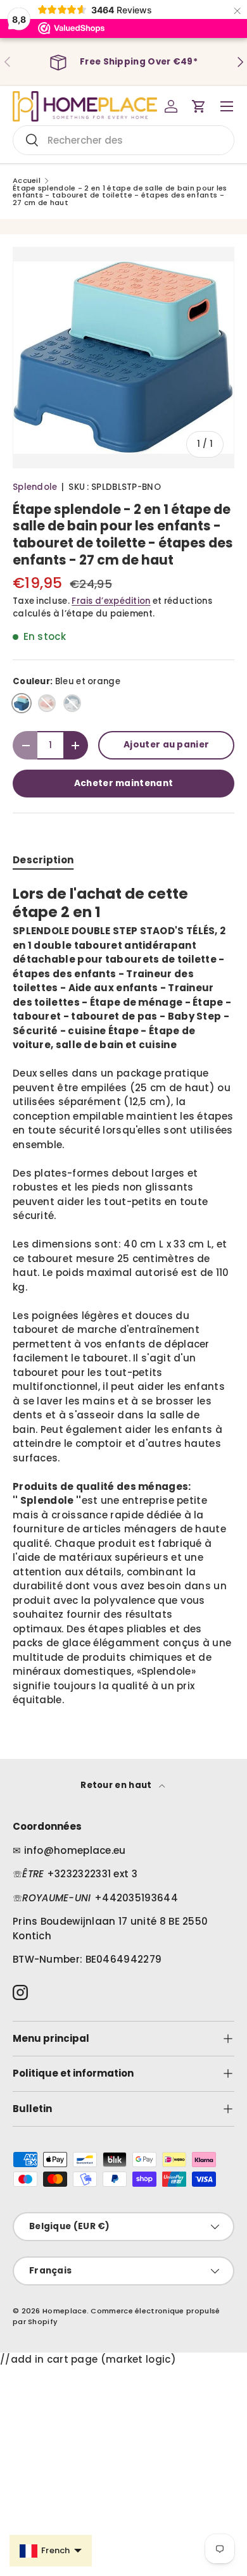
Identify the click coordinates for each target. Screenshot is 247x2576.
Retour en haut (117, 1785)
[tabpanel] (123, 1296)
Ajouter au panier (166, 745)
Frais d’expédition (111, 601)
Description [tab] (43, 860)
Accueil (27, 181)
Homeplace (65, 2311)
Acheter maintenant (123, 783)
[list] (123, 358)
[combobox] (123, 140)
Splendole (35, 487)
